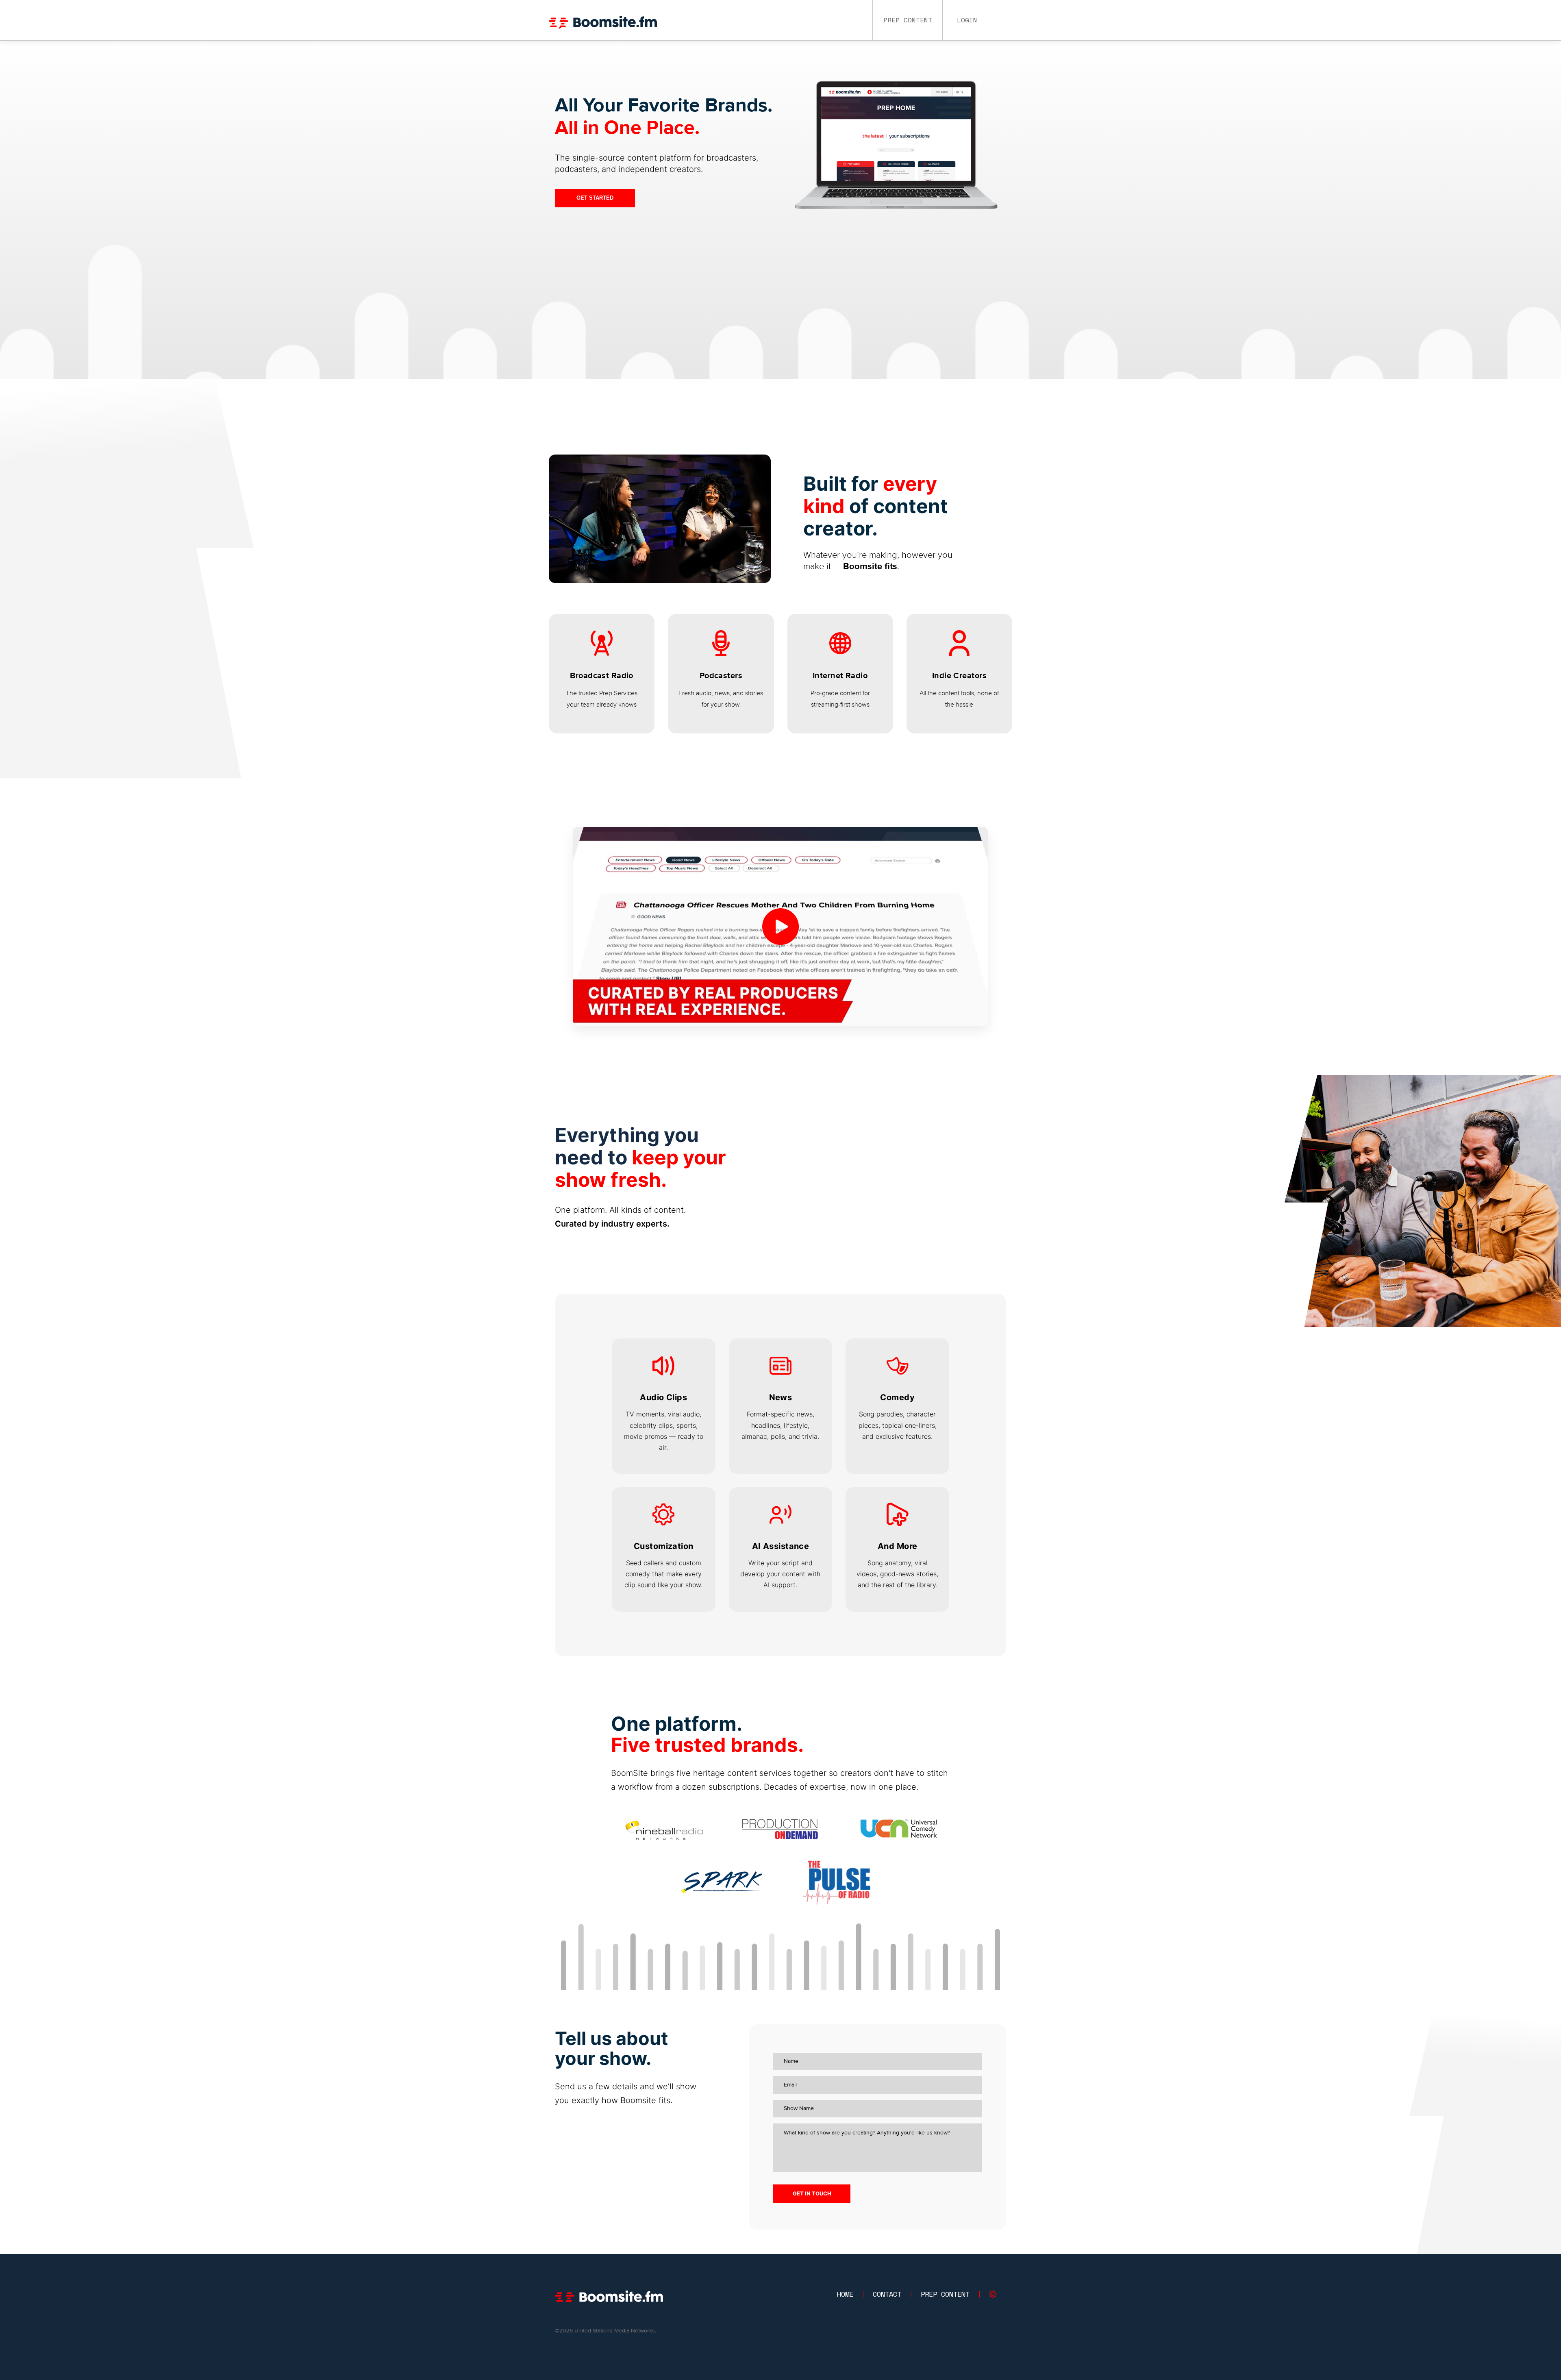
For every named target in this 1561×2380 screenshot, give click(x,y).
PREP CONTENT (908, 20)
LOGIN (967, 20)
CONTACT (887, 2294)
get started (595, 198)
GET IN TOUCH (812, 2193)
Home (845, 2294)
